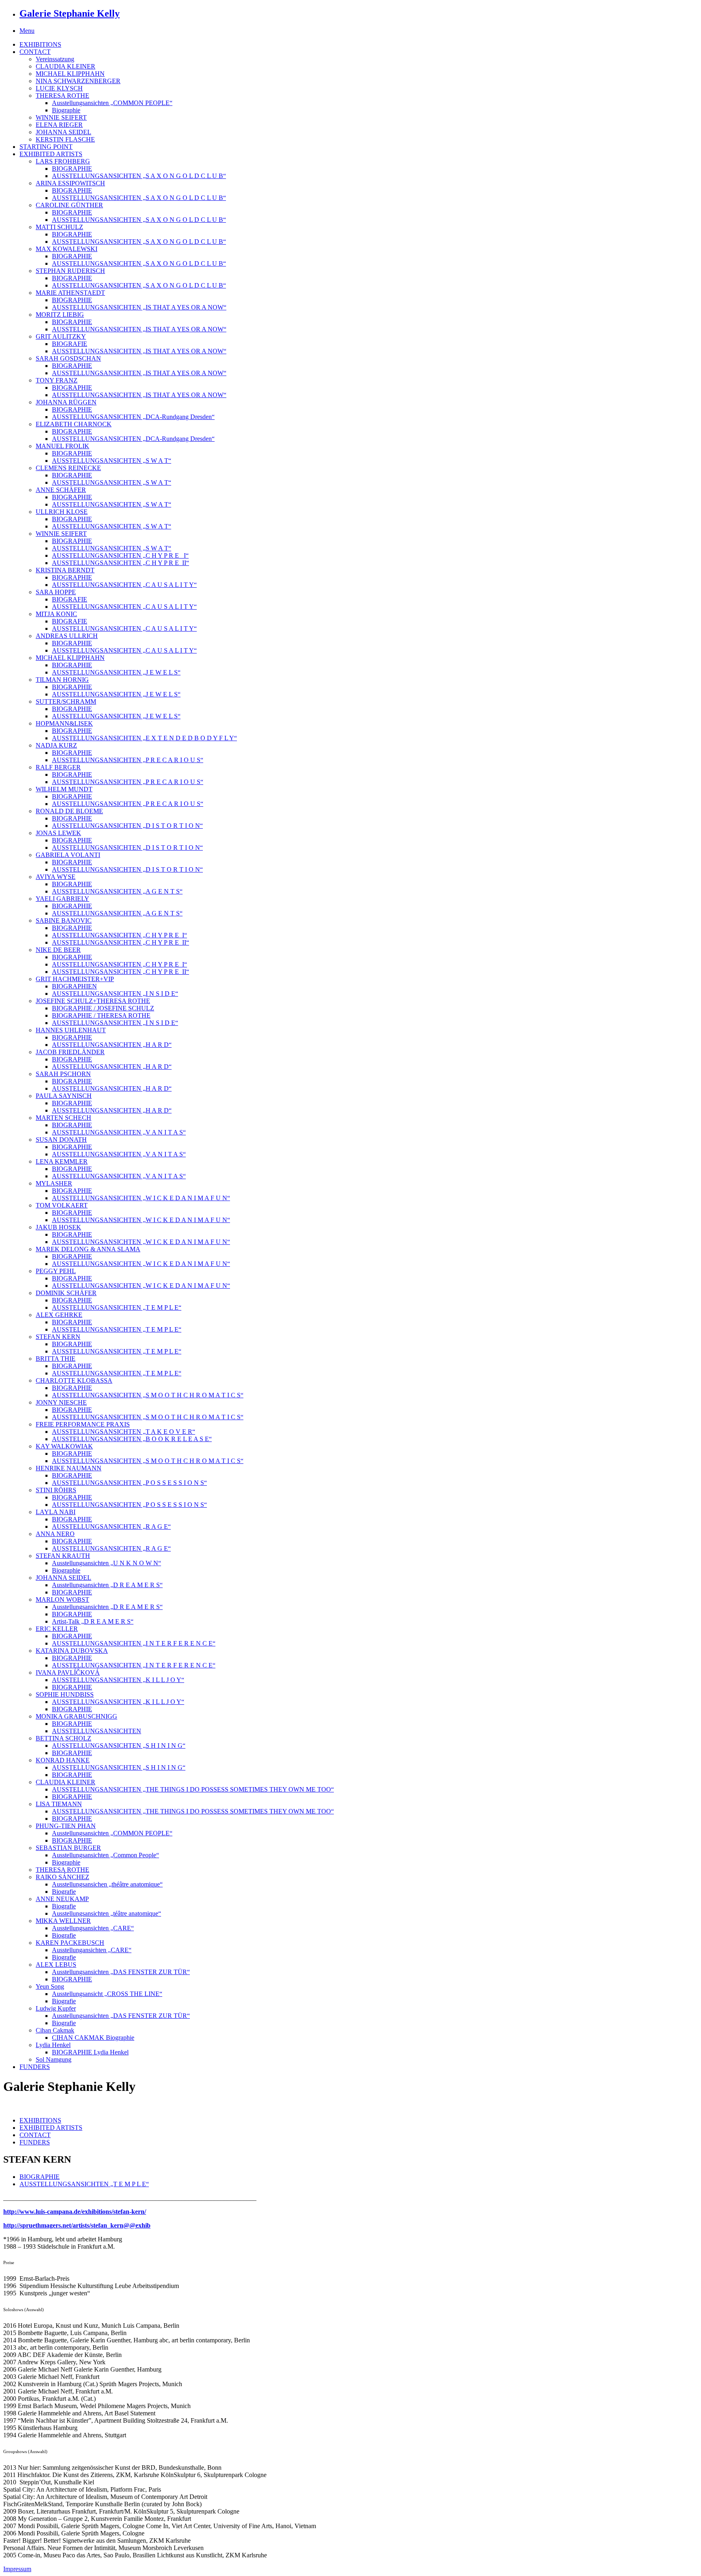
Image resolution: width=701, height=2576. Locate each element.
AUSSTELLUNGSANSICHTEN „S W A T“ (112, 461)
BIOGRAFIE (70, 344)
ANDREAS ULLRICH (67, 636)
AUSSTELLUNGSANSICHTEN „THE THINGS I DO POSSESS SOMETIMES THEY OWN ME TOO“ (193, 1789)
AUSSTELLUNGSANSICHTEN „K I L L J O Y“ (118, 1680)
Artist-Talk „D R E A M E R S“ (93, 1621)
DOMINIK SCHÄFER (66, 1293)
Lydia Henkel (53, 2045)
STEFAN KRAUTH (63, 1556)
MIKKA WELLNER (63, 1921)
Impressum (17, 2569)
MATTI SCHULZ (59, 227)
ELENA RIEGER (59, 125)
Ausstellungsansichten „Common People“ (105, 1855)
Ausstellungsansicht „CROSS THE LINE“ (107, 1994)
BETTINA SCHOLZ (63, 1738)
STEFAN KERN (58, 1337)
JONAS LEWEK (58, 833)
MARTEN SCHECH (63, 1118)
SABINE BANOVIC (64, 921)
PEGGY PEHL (56, 1271)
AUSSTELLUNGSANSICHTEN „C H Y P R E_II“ (120, 563)
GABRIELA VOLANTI (68, 855)
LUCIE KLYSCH (59, 88)
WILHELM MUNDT (64, 789)
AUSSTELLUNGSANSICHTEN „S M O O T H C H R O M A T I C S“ (148, 1395)
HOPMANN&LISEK (64, 723)
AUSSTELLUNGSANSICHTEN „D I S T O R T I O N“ (127, 826)
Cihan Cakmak (55, 2030)
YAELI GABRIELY (62, 899)
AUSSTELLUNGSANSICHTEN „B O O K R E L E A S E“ (132, 1439)
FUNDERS (35, 2067)
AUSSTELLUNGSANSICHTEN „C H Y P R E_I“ (119, 935)
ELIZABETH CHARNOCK (74, 424)
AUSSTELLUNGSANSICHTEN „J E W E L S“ (116, 672)
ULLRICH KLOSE (62, 512)
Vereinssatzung (55, 59)
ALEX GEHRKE (59, 1315)
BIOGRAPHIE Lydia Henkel (90, 2052)
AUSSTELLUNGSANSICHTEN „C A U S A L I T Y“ (124, 585)
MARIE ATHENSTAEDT (70, 293)
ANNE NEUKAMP (62, 1899)
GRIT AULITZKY (61, 336)
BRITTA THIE (56, 1359)
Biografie (64, 1892)
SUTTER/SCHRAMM (66, 701)
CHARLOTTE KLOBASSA (74, 1380)
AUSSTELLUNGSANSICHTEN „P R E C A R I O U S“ (128, 760)
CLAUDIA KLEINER (66, 66)
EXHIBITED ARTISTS (51, 154)
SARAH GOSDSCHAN (68, 358)
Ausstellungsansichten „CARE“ (93, 1928)
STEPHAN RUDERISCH (70, 271)
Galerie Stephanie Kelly (70, 13)
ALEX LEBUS (56, 1965)
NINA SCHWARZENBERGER (78, 81)
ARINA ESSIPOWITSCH (70, 183)
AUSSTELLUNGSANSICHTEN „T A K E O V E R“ (124, 1432)
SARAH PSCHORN (63, 1074)
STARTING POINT (46, 147)
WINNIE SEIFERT (61, 117)
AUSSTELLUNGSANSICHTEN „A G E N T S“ (117, 891)
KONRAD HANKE (63, 1760)
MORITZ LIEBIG (60, 315)
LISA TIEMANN (59, 1804)
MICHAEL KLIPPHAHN (70, 74)
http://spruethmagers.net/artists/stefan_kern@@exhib (77, 2225)
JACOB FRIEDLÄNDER (70, 1052)
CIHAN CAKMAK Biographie (93, 2038)
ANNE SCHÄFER (61, 490)
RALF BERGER (58, 767)
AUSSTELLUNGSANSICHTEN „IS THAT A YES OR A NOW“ (139, 307)
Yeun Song (50, 1986)
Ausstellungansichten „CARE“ (92, 1950)
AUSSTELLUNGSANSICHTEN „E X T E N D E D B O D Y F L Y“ (144, 738)
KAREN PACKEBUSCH (70, 1943)
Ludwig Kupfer (56, 2008)
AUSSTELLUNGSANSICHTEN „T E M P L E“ (117, 1307)
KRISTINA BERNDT (65, 570)
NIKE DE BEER (58, 950)
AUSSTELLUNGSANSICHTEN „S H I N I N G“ (119, 1746)
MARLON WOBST (62, 1600)
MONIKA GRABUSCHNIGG (76, 1716)
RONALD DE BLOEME (69, 811)
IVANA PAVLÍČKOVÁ (68, 1673)
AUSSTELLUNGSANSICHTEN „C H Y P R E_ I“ (120, 555)
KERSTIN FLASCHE (65, 139)
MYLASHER (54, 1183)
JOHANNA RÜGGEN (66, 402)
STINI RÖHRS (56, 1490)
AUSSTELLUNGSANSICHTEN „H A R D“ (112, 1045)
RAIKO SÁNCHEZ (62, 1877)
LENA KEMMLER (62, 1161)
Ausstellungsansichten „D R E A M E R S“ (107, 1585)
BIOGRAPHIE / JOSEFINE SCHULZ (103, 1008)
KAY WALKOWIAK (64, 1446)
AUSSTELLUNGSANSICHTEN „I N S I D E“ (115, 994)
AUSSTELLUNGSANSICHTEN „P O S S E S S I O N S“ (129, 1483)
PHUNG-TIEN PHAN (66, 1826)
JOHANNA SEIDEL (63, 132)
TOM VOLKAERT (62, 1205)
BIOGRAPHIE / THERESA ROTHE (101, 1015)
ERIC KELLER (57, 1629)
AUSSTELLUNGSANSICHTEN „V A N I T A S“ (119, 1132)
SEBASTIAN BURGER (68, 1848)
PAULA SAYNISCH (64, 1096)
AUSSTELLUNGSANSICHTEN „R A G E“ (111, 1526)
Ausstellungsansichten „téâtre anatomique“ (106, 1913)
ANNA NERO (55, 1534)
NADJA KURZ (56, 745)
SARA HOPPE (56, 592)
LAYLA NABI (56, 1512)
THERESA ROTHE (62, 96)
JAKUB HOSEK (58, 1227)
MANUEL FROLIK (62, 446)
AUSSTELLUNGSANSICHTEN (97, 1731)
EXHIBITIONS (40, 44)
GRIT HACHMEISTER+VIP (75, 979)
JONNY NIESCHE (61, 1402)
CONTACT (35, 52)
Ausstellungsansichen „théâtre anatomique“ (107, 1884)
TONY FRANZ (57, 380)
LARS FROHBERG (63, 161)
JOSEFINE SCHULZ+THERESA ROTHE (93, 1001)
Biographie (66, 110)
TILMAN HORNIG (62, 680)
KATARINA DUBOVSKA (72, 1651)
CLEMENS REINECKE (68, 468)
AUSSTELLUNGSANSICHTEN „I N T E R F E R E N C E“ (134, 1643)
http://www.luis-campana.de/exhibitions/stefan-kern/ (75, 2212)
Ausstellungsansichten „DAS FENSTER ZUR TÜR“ (121, 1972)
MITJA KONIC (56, 614)
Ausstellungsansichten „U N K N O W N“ (106, 1563)
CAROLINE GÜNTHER (69, 205)
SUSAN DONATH (61, 1140)
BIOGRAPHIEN (74, 986)
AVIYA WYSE (56, 877)
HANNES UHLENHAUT (71, 1030)
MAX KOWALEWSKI (67, 249)
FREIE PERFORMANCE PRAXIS (83, 1424)
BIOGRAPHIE (72, 169)
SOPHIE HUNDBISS (65, 1694)
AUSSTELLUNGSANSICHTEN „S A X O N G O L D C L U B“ (139, 176)
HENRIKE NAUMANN (69, 1468)
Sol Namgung (54, 2059)
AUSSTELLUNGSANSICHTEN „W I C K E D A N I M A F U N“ (141, 1198)
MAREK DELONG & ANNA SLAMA (88, 1249)
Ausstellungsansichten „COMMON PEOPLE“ (112, 103)
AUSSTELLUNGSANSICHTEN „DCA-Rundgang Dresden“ (133, 417)
